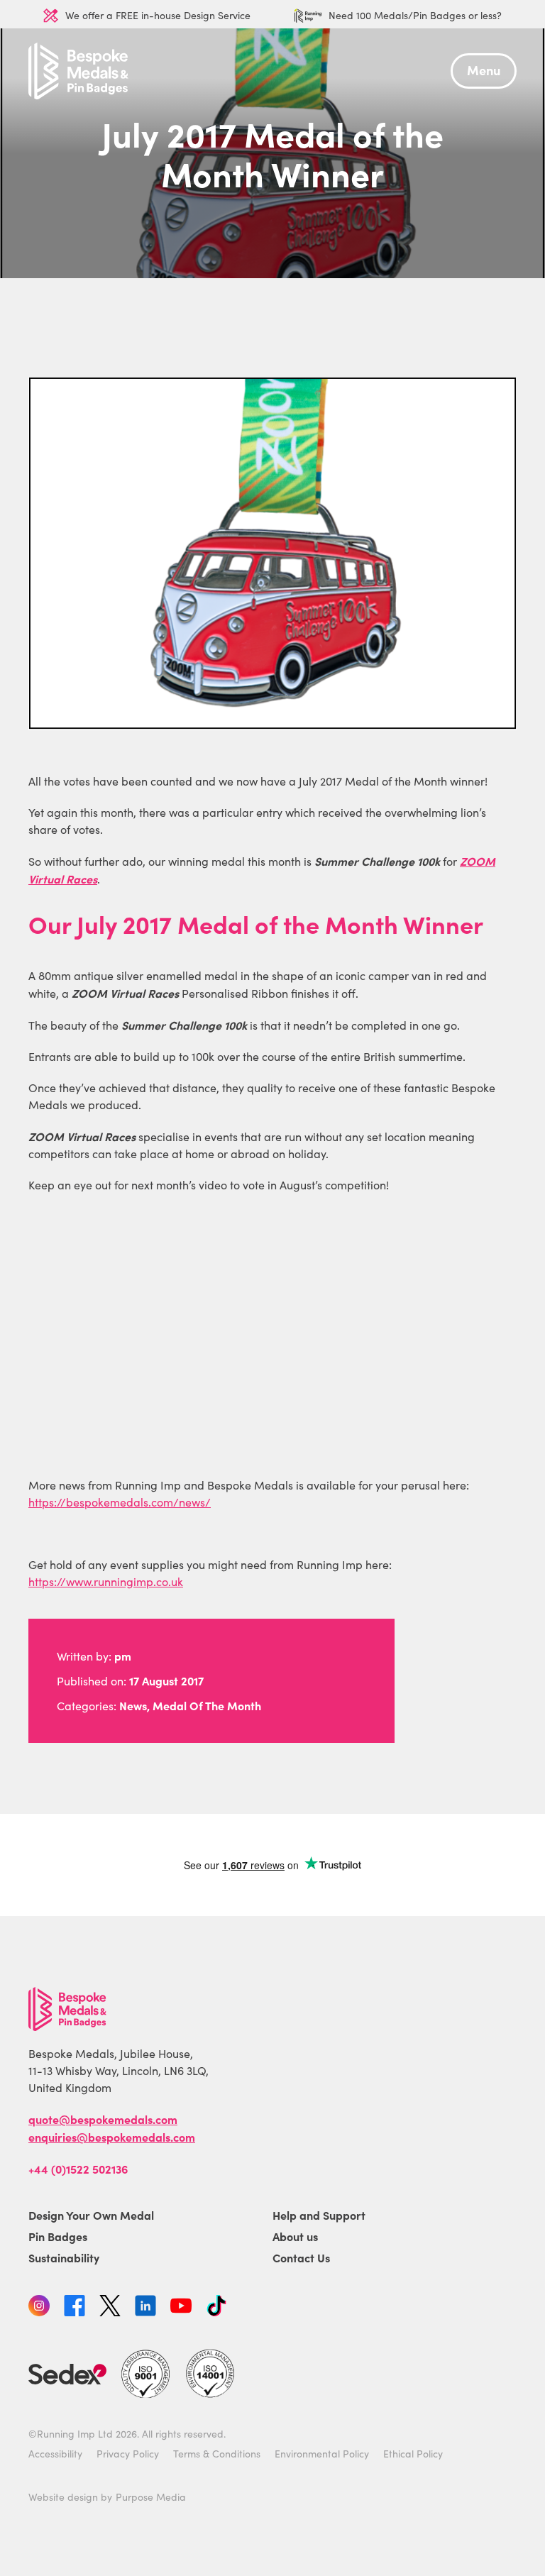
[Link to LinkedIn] (145, 2308)
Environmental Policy (322, 2454)
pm (123, 1656)
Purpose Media (151, 2498)
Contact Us (301, 2258)
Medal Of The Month (207, 1705)
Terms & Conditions (217, 2454)
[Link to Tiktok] (216, 2308)
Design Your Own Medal (91, 2216)
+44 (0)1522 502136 (78, 2169)
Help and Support (319, 2216)
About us (295, 2237)
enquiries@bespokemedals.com (112, 2137)
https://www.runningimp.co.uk (106, 1581)
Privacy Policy (128, 2454)
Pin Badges (58, 2237)
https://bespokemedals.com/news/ (120, 1502)
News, (134, 1705)
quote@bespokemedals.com (103, 2120)
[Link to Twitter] (110, 2308)
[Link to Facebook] (75, 2308)
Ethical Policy (413, 2454)
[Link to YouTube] (181, 2308)
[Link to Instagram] (39, 2308)
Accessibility (55, 2454)
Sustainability (64, 2258)
